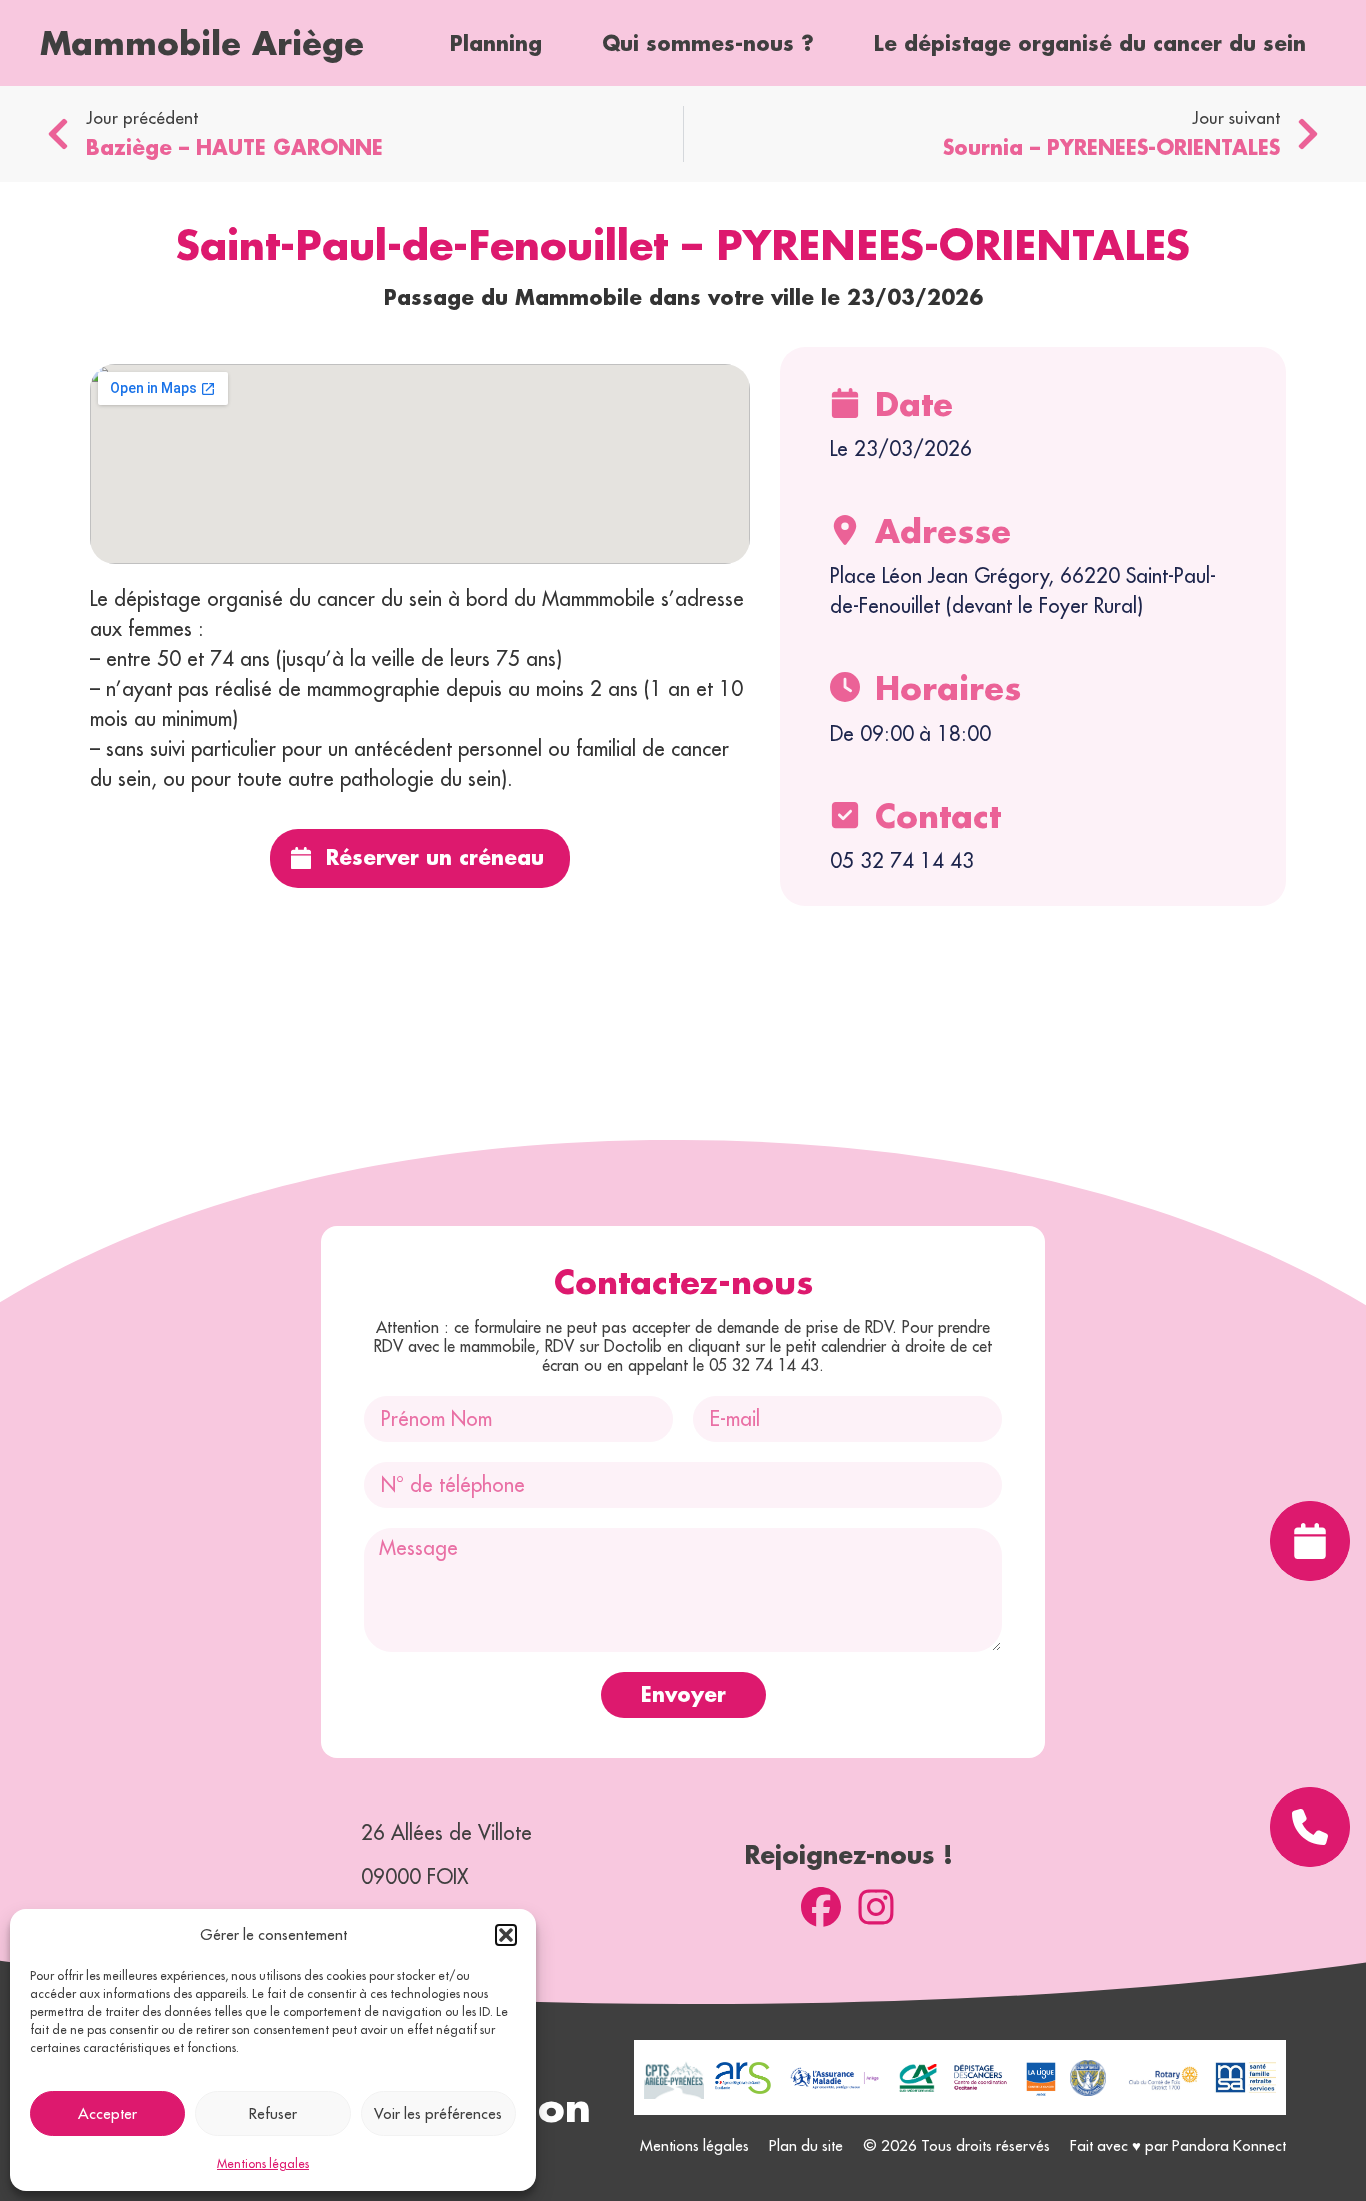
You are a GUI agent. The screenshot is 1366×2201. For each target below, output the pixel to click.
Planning (496, 43)
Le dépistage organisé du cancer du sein (1090, 43)
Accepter (107, 2113)
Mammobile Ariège (202, 42)
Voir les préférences (438, 2113)
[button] (506, 1935)
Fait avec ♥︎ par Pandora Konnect (1178, 2145)
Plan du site (806, 2145)
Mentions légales (263, 2163)
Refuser (273, 2113)
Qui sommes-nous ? (708, 43)
